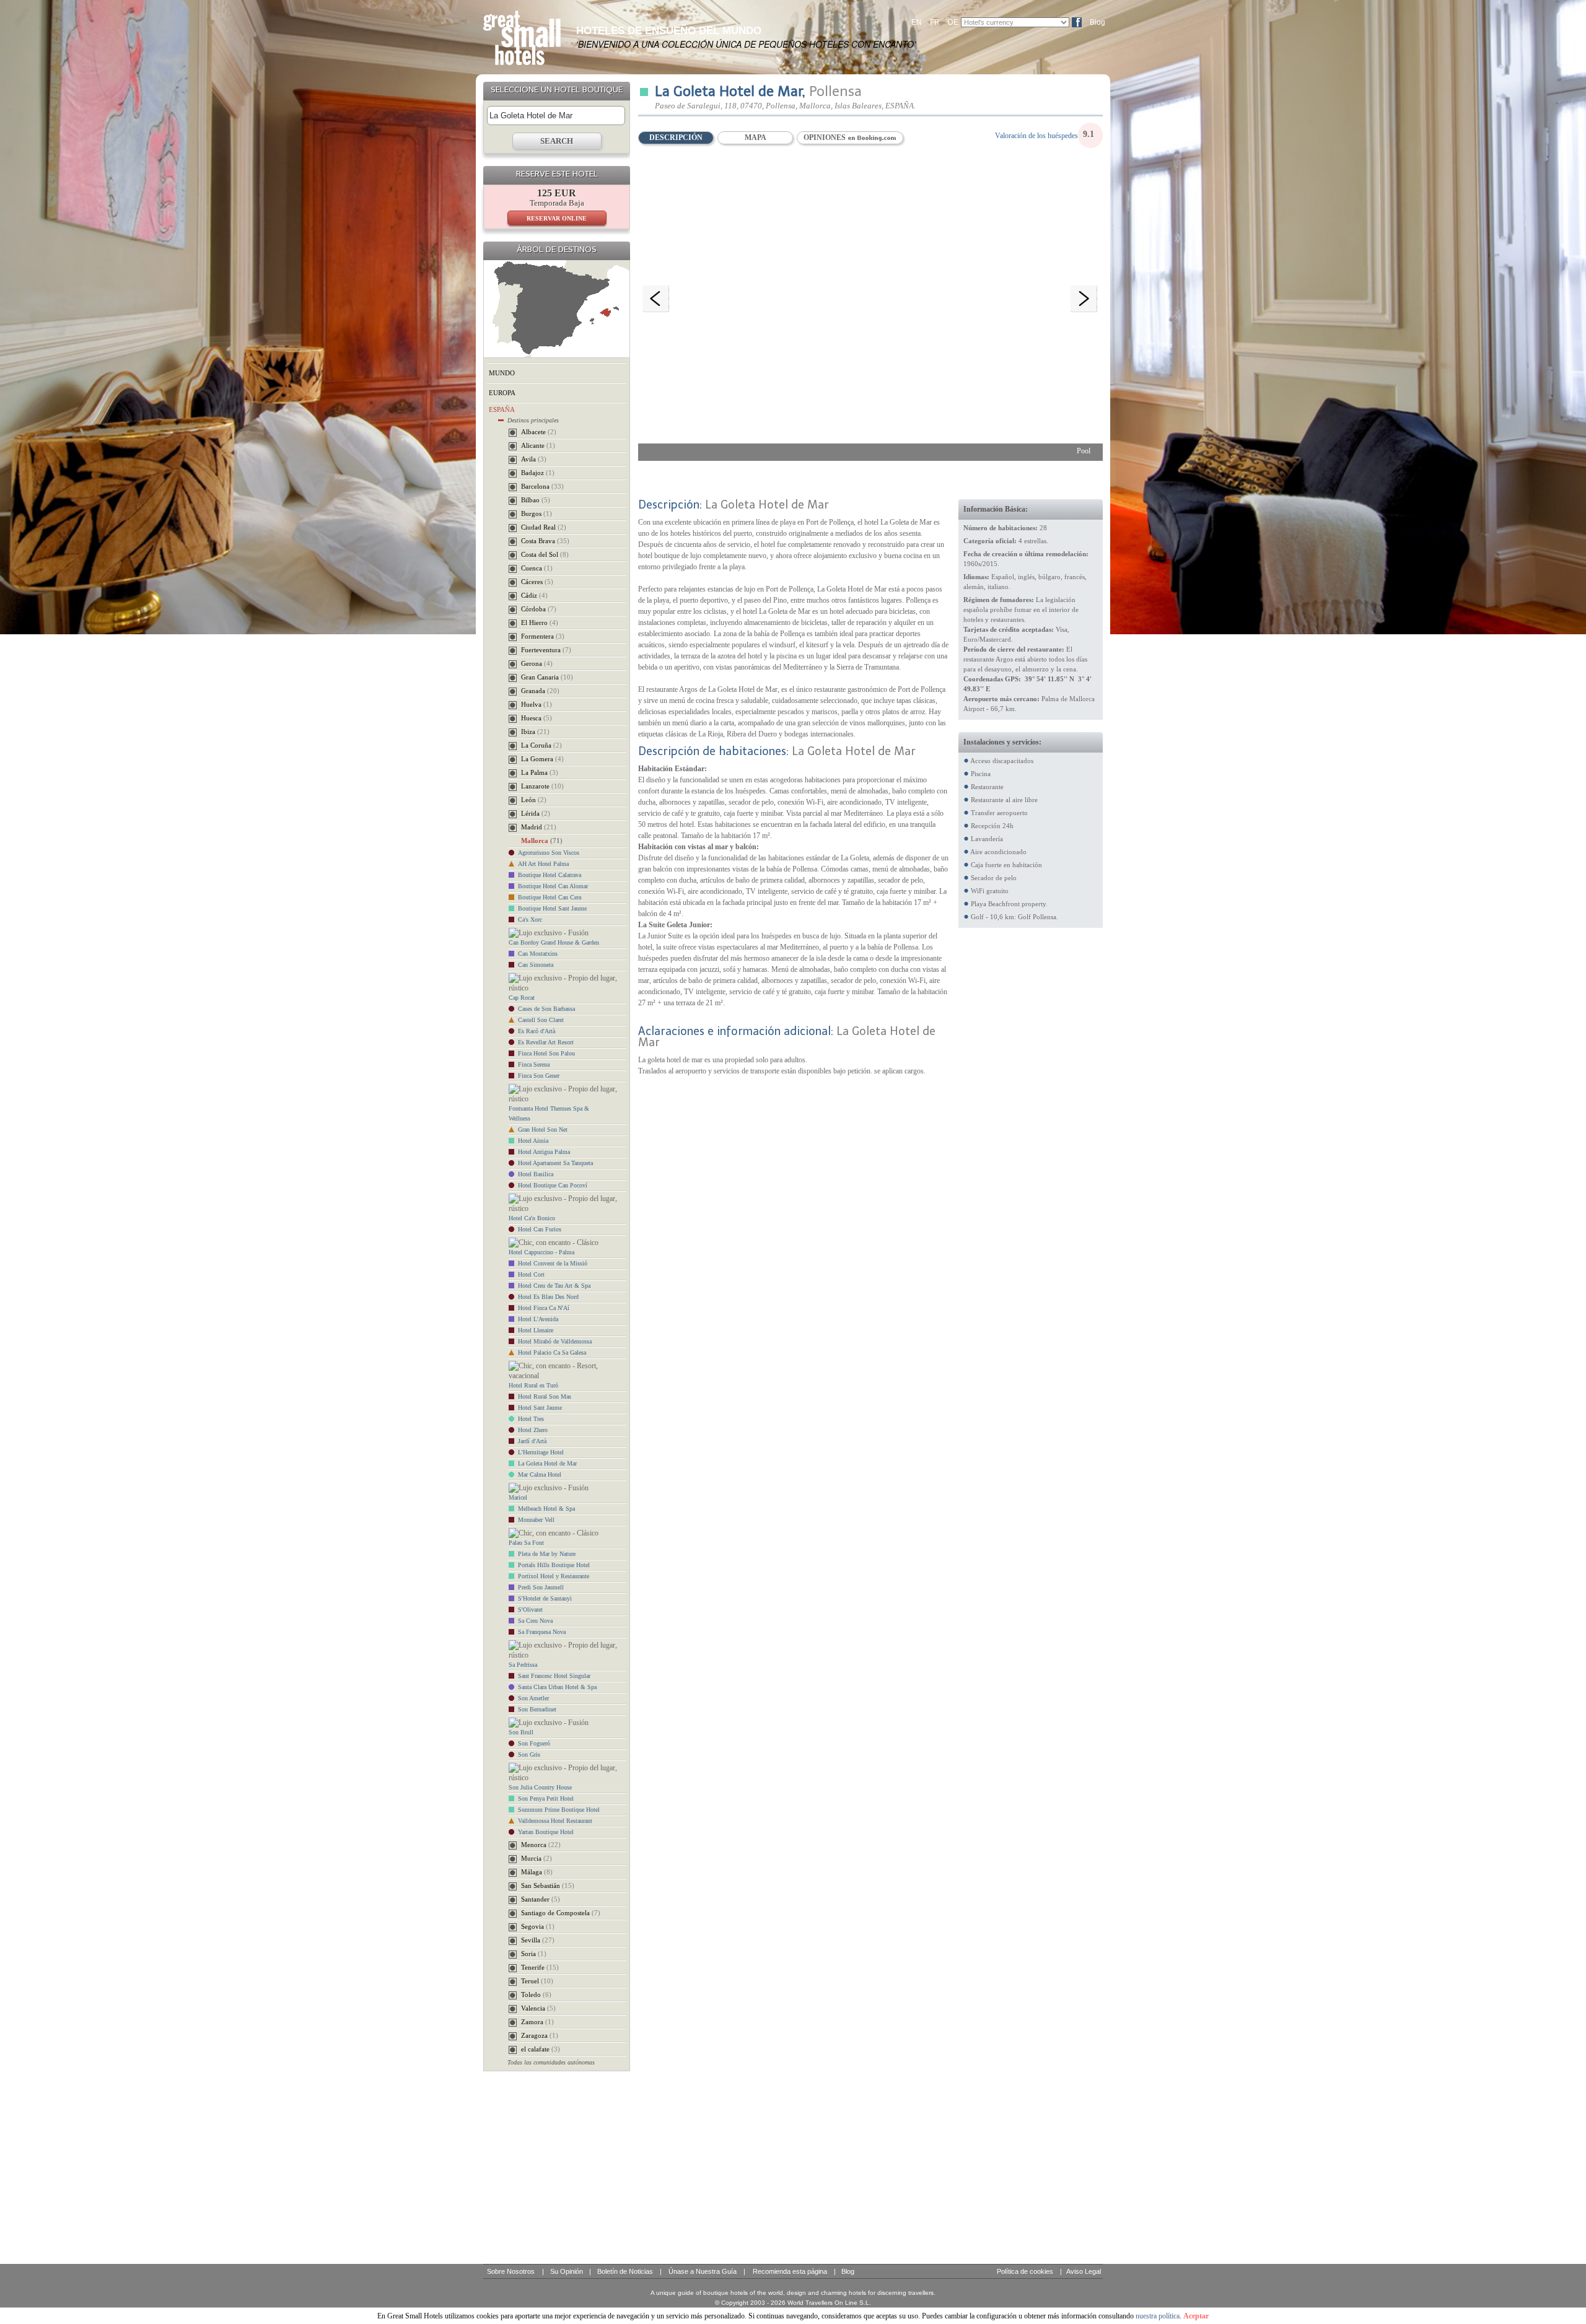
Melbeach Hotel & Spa (546, 1509)
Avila (534, 459)
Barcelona (542, 486)
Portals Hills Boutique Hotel (554, 1565)
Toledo (536, 1994)
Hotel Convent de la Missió (553, 1263)
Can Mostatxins (538, 954)
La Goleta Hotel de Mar (547, 1463)
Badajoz (538, 473)
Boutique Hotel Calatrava (550, 875)
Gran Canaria (547, 677)
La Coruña (541, 745)
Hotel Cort (531, 1274)
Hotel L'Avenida (538, 1319)
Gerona (537, 663)
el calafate (541, 2049)
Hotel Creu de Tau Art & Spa (554, 1286)
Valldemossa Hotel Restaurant (555, 1821)
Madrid (539, 827)
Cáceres (537, 582)
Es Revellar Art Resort (546, 1042)
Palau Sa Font (526, 1543)
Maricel (518, 1497)
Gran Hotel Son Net (543, 1129)
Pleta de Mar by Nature (547, 1554)
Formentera (543, 636)
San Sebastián (548, 1885)
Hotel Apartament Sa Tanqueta (555, 1163)
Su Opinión (567, 2271)
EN (917, 22)
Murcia (537, 1858)
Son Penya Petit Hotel (546, 1798)
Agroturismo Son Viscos (549, 853)
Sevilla (538, 1940)
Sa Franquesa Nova (542, 1632)
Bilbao (536, 500)
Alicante (538, 445)
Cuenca (537, 568)
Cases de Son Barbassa (546, 1009)
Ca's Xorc (530, 920)
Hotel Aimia (533, 1141)
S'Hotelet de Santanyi (545, 1598)
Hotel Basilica (536, 1174)
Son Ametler (533, 1698)
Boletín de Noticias (625, 2271)
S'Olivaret (530, 1610)
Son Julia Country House (540, 1787)
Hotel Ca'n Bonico (532, 1218)
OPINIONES (826, 138)
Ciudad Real (544, 527)
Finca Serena (534, 1064)
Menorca (541, 1845)
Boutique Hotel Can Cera (550, 897)
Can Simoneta (536, 965)
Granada (540, 691)
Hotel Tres (531, 1419)
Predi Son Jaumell (541, 1587)
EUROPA (502, 393)
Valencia (538, 2008)
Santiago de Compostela (561, 1913)
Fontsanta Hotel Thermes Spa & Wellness (549, 1113)
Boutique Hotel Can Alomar (553, 886)
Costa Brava (545, 541)
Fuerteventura (546, 650)
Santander (541, 1899)
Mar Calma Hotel (540, 1474)
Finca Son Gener (539, 1076)
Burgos (537, 513)
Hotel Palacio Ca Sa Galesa (552, 1352)
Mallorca (542, 841)
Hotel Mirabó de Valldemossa (555, 1341)
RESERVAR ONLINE (557, 218)
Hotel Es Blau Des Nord (548, 1297)
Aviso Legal (1084, 2271)
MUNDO (502, 373)
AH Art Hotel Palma (543, 864)
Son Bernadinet (537, 1709)
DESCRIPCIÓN (676, 138)
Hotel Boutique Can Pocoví (553, 1185)
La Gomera (542, 759)
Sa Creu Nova (535, 1621)
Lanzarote (542, 786)
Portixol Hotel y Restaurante (554, 1576)
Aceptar (1196, 2316)
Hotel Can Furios (540, 1229)
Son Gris (529, 1754)
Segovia (538, 1926)
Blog (1097, 22)
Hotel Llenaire (536, 1330)
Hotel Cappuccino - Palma (541, 1252)
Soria (534, 1954)
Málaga (537, 1872)
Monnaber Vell (536, 1520)
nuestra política (1158, 2316)
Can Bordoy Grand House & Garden (554, 942)
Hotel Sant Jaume (540, 1408)
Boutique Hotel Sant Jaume (552, 908)
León (534, 800)
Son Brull (521, 1732)
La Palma (540, 772)
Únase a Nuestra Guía (703, 2271)
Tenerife (540, 1967)
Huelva (537, 704)
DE (953, 22)
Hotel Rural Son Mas (545, 1396)
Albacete (539, 432)
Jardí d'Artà (532, 1441)
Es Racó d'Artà (537, 1031)
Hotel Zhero (533, 1430)
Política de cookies (1025, 2271)
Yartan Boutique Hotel (546, 1832)
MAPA (756, 138)
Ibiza (535, 732)
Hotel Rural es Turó (533, 1385)
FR (935, 22)
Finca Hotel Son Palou (546, 1053)
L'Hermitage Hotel (541, 1452)
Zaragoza (540, 2035)
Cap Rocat (522, 998)
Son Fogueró (534, 1743)
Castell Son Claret (541, 1020)
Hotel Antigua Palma (544, 1152)
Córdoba (539, 609)
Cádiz (534, 595)
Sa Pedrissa (523, 1665)
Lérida (536, 813)
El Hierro (540, 622)
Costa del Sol (545, 554)
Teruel (537, 1981)
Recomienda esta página (790, 2271)
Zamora (537, 2022)
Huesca (537, 718)
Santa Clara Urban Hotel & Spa (557, 1687)
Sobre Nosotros (511, 2271)
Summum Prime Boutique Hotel (559, 1810)
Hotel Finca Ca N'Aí (544, 1308)
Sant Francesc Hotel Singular (554, 1676)
